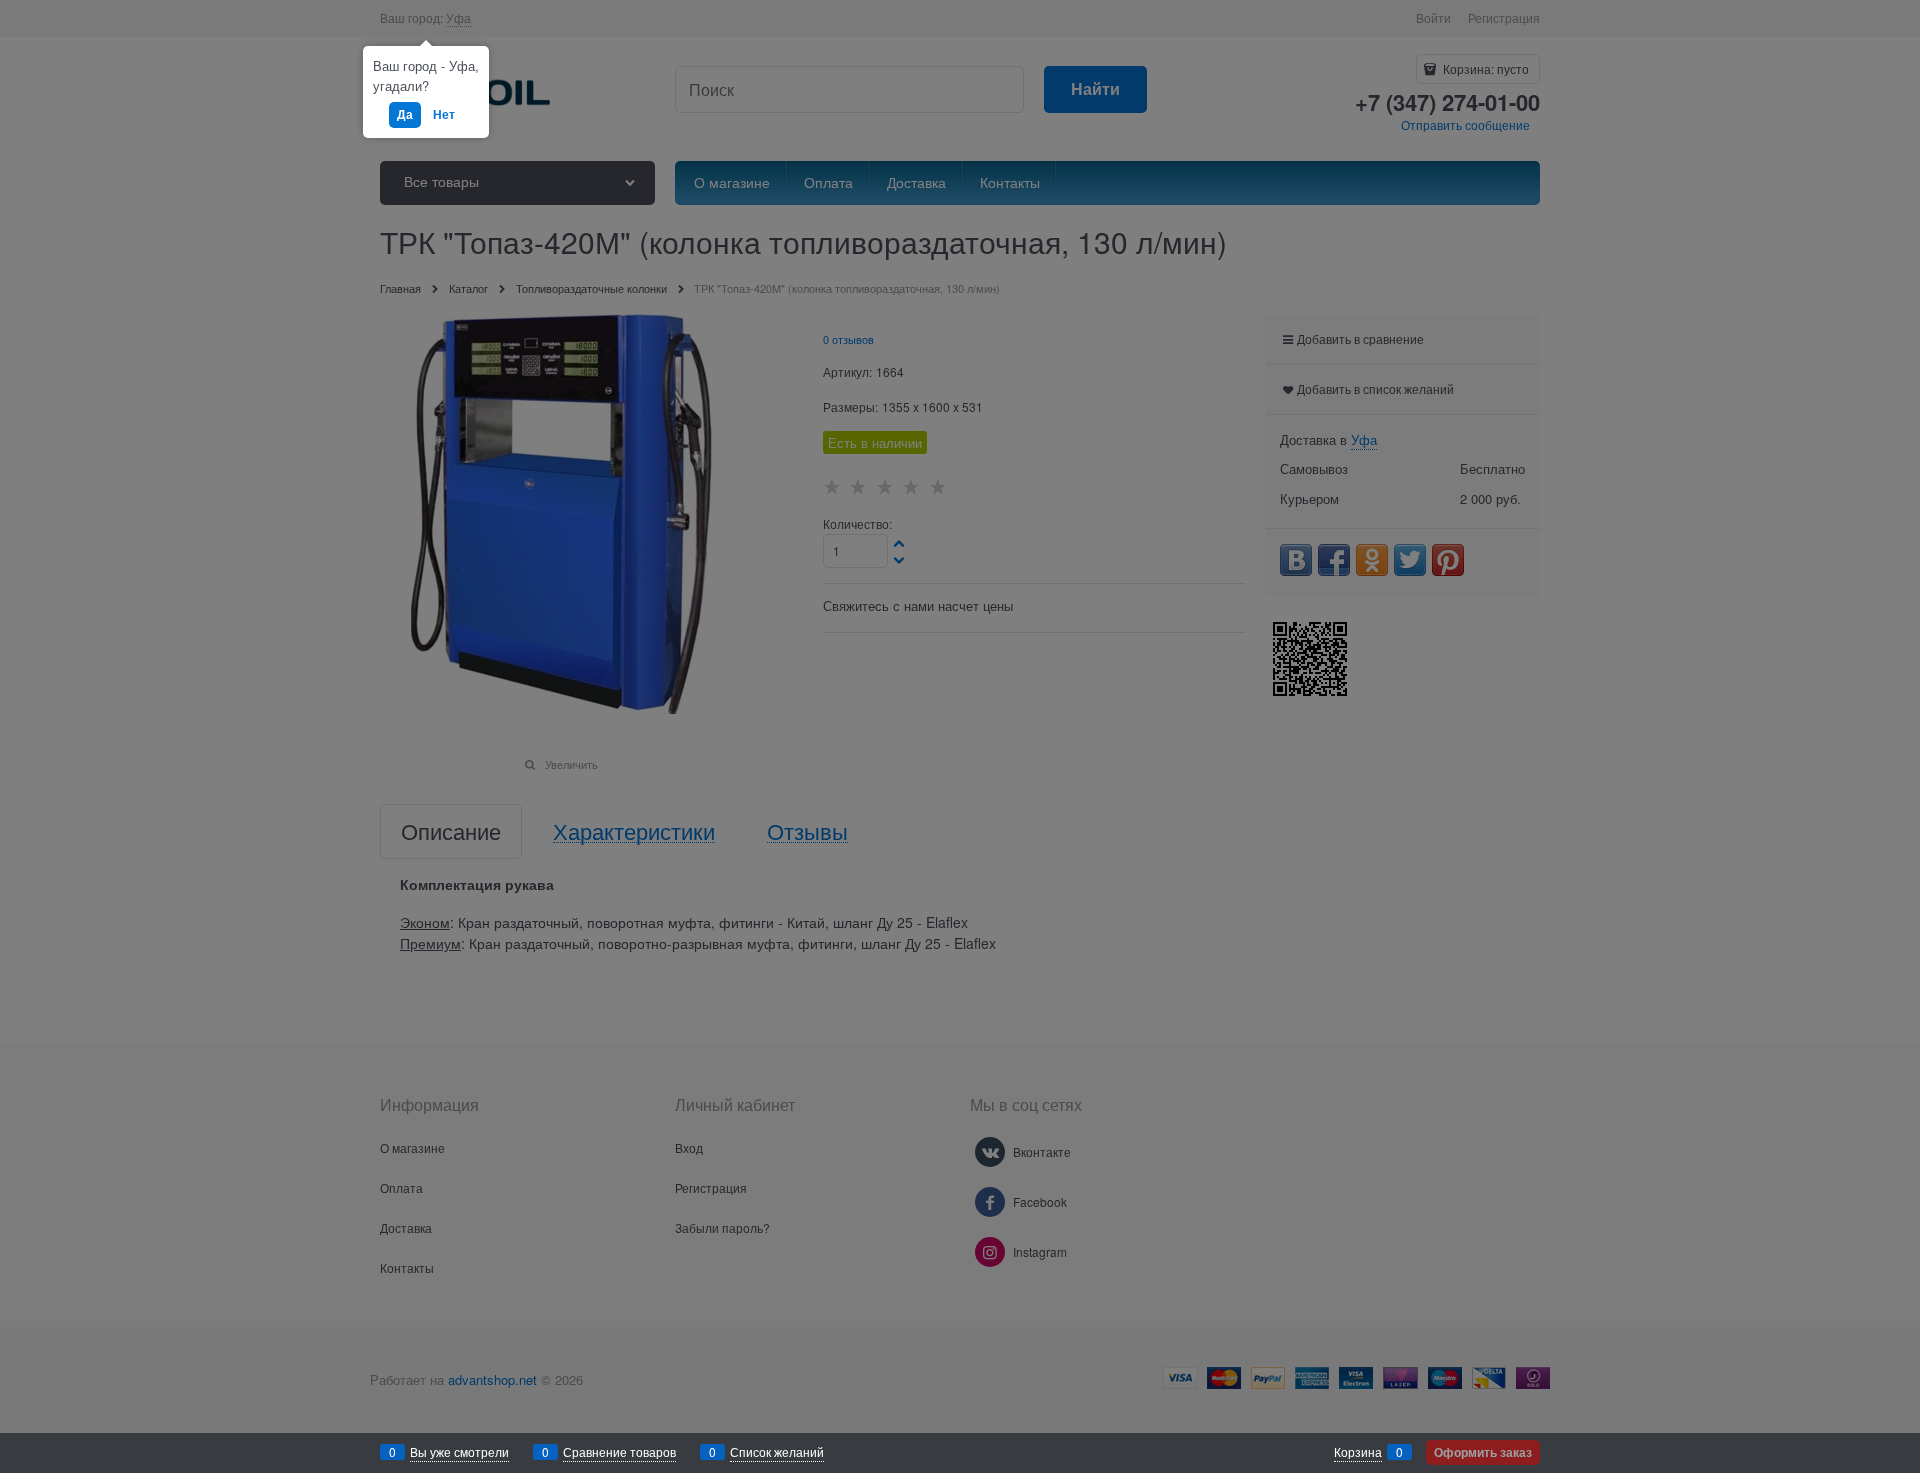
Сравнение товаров (619, 1451)
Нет (444, 114)
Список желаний (777, 1451)
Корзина (1358, 1451)
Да (405, 114)
